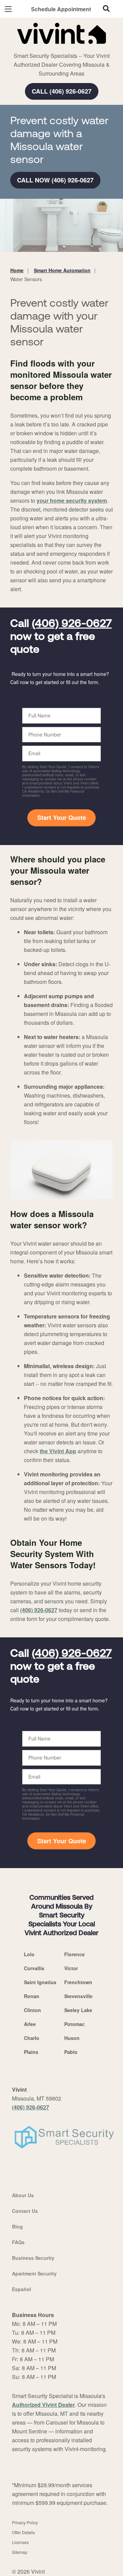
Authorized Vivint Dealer (43, 2405)
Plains (31, 2052)
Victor (71, 1968)
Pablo (71, 2052)
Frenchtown (78, 1982)
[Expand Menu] (73, 48)
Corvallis (34, 1968)
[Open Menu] (8, 9)
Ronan (32, 1996)
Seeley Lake (78, 2010)
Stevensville (78, 1996)
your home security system (72, 500)
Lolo (29, 1954)
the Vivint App (58, 1451)
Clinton (32, 2010)
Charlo (32, 2038)
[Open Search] (106, 9)
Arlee (30, 2024)
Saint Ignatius (40, 1982)
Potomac (74, 2024)
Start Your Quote (62, 817)
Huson (72, 2038)
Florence (74, 1954)
